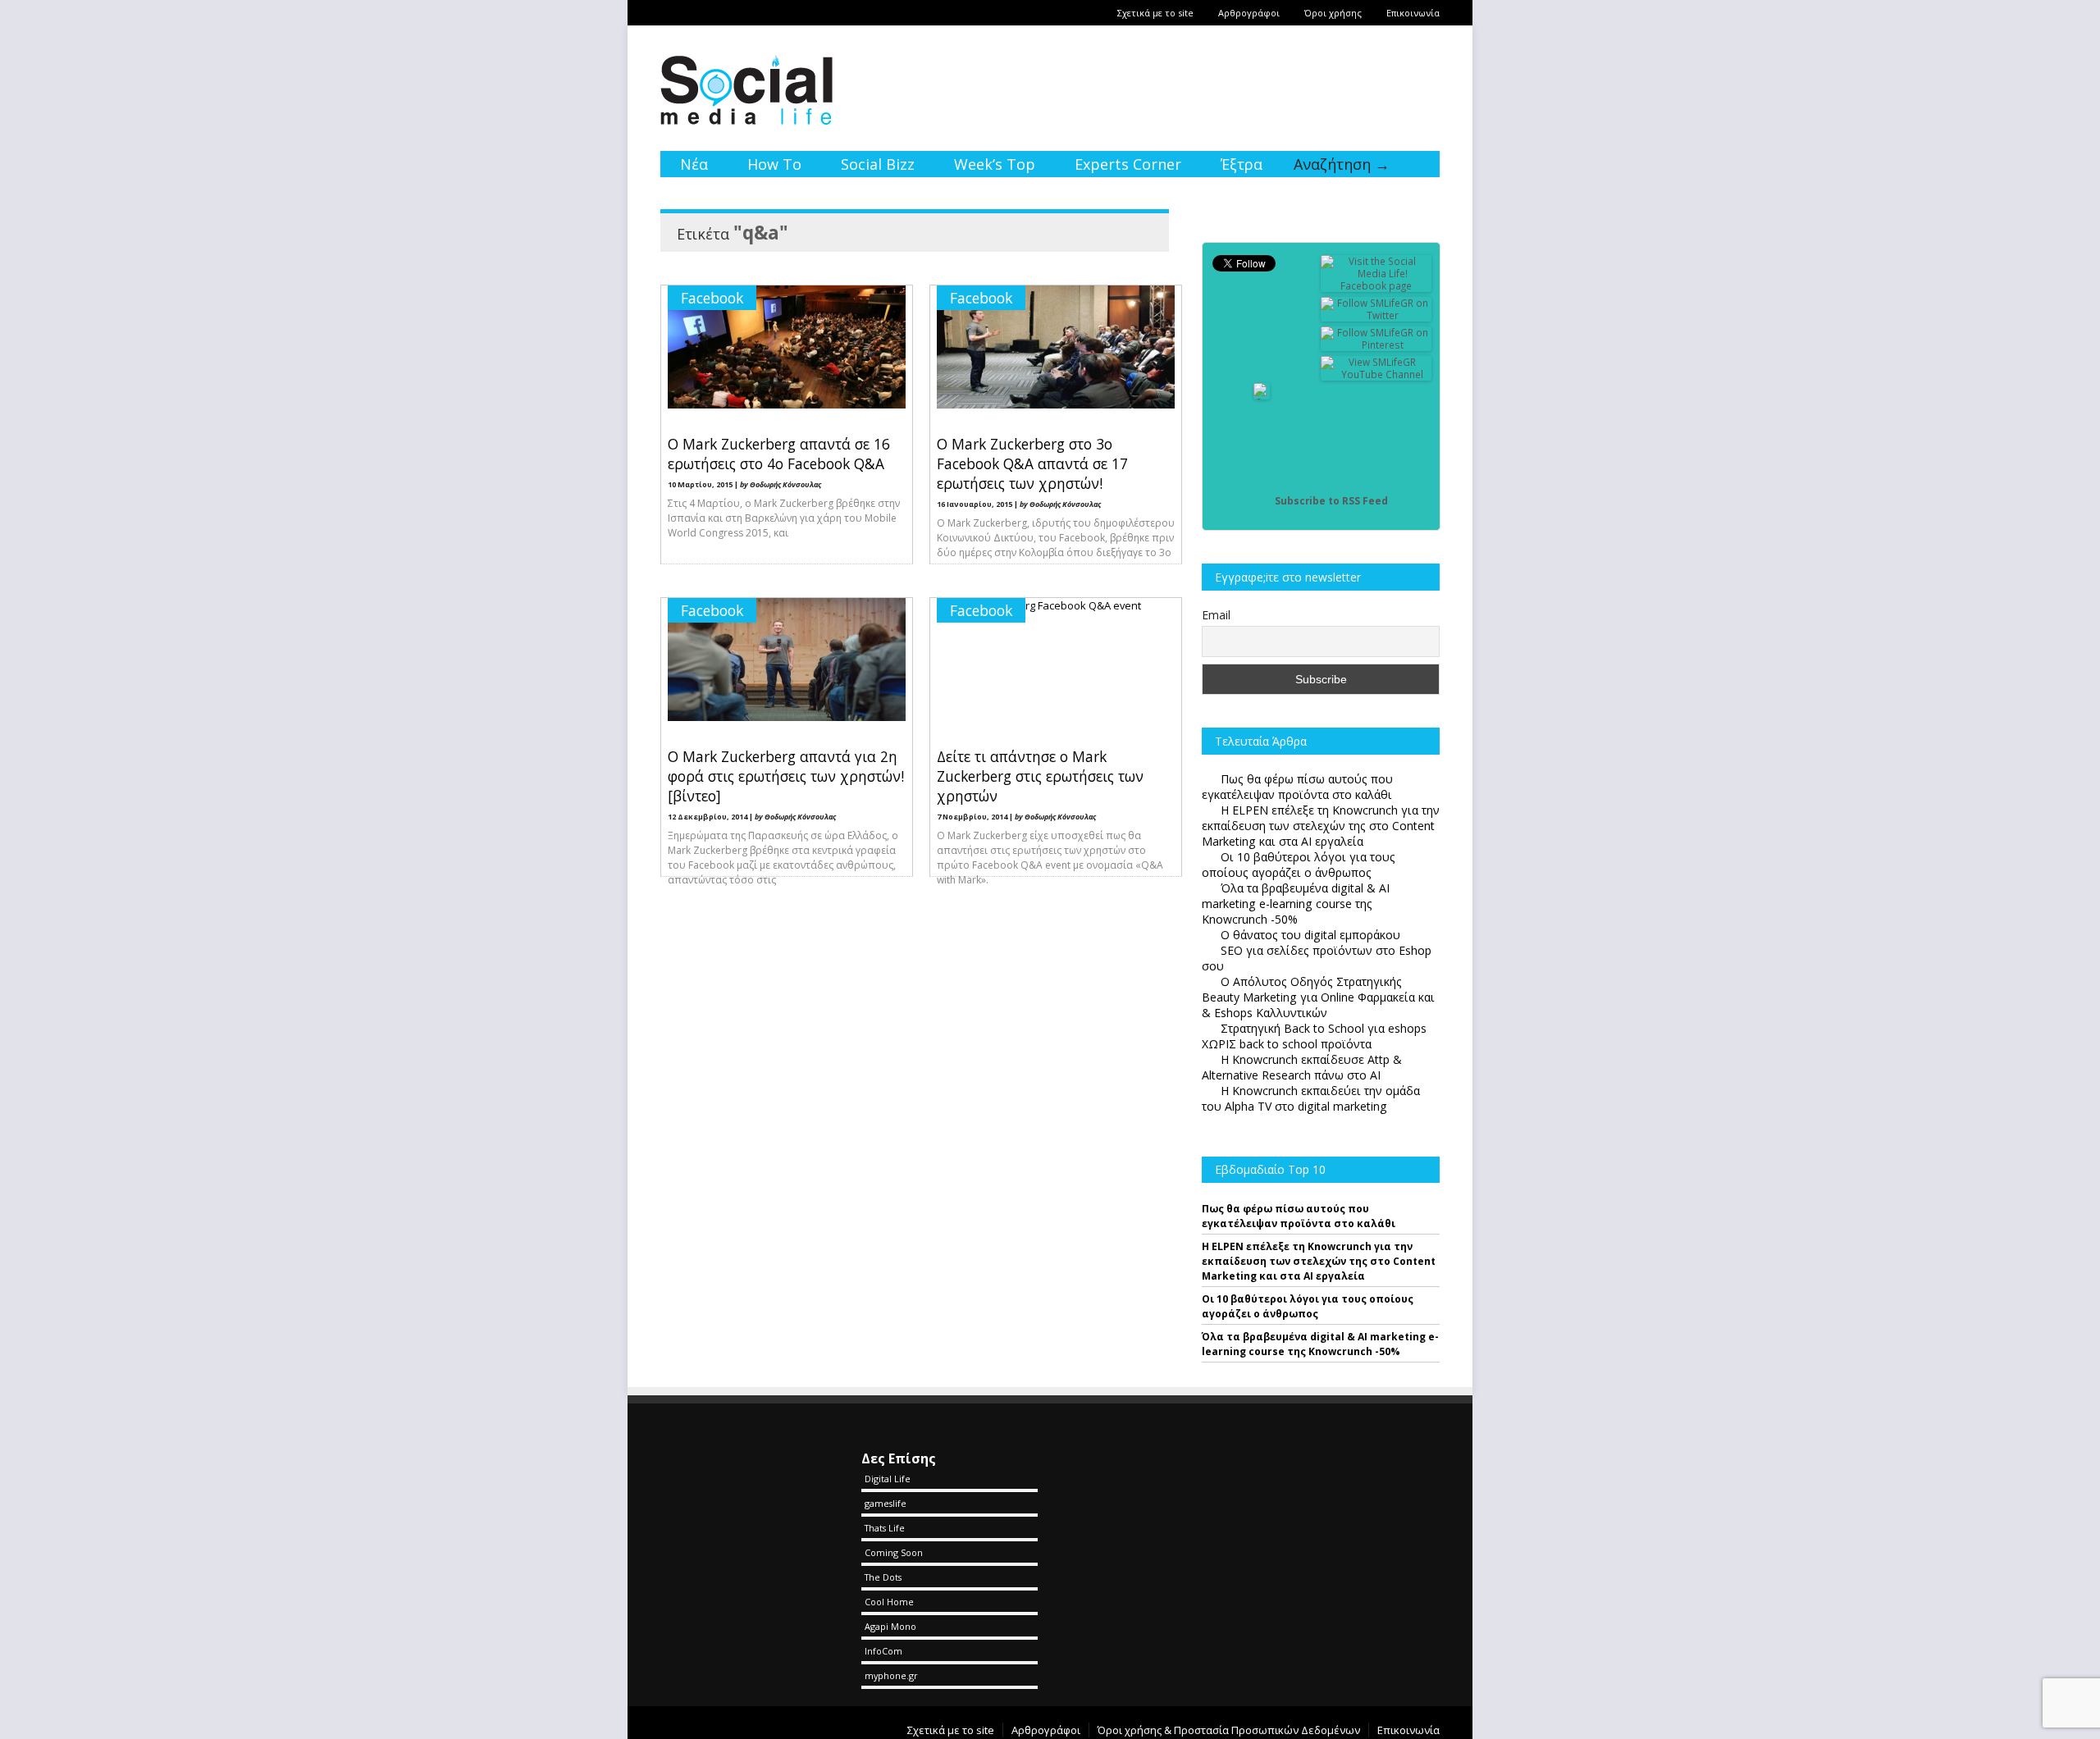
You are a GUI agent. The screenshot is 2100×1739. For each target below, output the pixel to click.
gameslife (886, 1503)
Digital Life (888, 1479)
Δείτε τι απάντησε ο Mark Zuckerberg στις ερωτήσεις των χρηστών (1040, 776)
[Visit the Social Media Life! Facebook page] (1376, 286)
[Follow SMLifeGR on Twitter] (1376, 315)
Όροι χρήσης (1333, 13)
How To (774, 164)
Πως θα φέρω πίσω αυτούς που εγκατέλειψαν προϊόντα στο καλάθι (1299, 1216)
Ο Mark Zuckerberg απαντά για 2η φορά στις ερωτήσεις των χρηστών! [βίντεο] (786, 776)
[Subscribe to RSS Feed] (1262, 501)
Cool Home (889, 1602)
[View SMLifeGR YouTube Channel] (1376, 374)
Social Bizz (878, 164)
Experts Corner (1128, 164)
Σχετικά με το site (1155, 13)
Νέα (694, 164)
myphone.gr (891, 1675)
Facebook (712, 298)
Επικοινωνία (1413, 13)
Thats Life (885, 1528)
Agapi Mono (890, 1626)
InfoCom (883, 1651)
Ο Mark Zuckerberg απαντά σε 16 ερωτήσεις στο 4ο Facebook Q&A (779, 454)
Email (1216, 615)
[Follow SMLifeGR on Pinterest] (1376, 345)
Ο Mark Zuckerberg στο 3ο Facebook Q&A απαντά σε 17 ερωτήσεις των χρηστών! (1032, 463)
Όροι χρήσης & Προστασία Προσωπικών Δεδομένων (1229, 1730)
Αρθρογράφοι (1249, 13)
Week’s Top (995, 164)
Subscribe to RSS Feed (1331, 501)
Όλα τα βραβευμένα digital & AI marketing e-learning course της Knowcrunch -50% (1320, 1344)
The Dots (883, 1577)
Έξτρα (1242, 164)
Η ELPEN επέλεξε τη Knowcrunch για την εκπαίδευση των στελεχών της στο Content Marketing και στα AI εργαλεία (1319, 1261)
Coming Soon (894, 1552)
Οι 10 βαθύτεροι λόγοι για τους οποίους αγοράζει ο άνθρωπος (1308, 1306)
